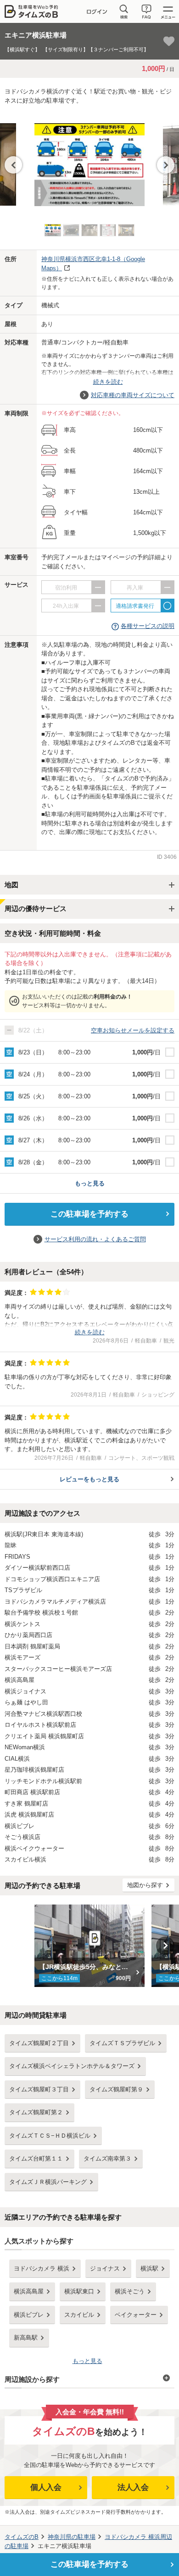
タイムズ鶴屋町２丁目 (39, 2043)
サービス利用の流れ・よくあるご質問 (95, 1239)
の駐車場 (72, 2537)
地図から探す (145, 1885)
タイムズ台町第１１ (36, 2158)
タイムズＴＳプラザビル (122, 2043)
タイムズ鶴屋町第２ (36, 2112)
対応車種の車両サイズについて (133, 395)
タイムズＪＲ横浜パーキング (48, 2182)
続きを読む (108, 382)
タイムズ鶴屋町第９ (116, 2089)
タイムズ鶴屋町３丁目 (39, 2089)
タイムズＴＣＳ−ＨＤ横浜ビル (50, 2136)
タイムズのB (22, 2537)
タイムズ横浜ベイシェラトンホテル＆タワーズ (72, 2066)
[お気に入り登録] (169, 41)
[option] (89, 160)
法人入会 (133, 2487)
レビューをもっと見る (89, 1479)
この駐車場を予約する (89, 1214)
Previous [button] (13, 165)
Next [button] (166, 165)
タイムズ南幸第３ (107, 2158)
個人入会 (46, 2487)
